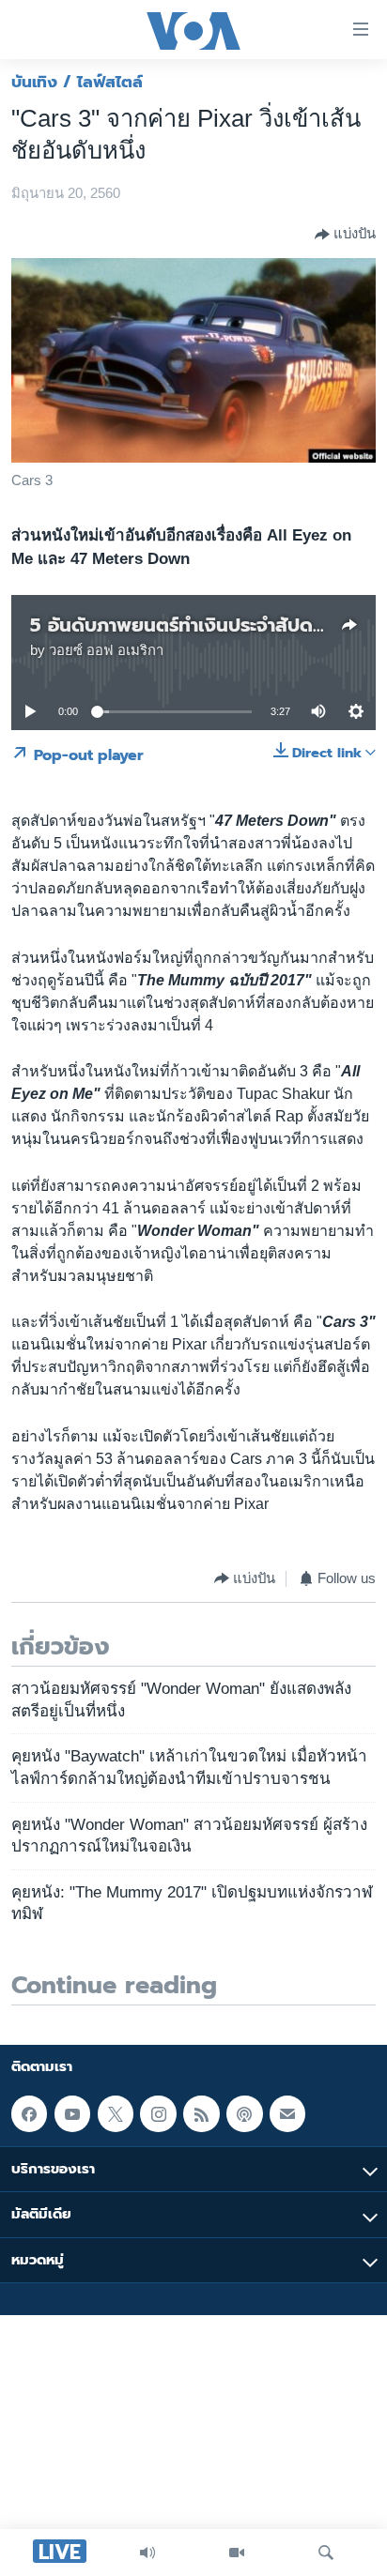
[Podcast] (244, 2113)
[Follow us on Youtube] (72, 2113)
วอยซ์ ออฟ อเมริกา (106, 650)
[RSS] (201, 2113)
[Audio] (147, 2553)
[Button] (345, 235)
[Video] (237, 2553)
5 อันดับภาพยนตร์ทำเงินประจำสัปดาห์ (181, 625)
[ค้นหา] (326, 2553)
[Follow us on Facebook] (29, 2113)
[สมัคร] (287, 2113)
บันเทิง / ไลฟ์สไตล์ (77, 82)
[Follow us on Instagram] (158, 2113)
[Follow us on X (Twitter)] (116, 2113)
